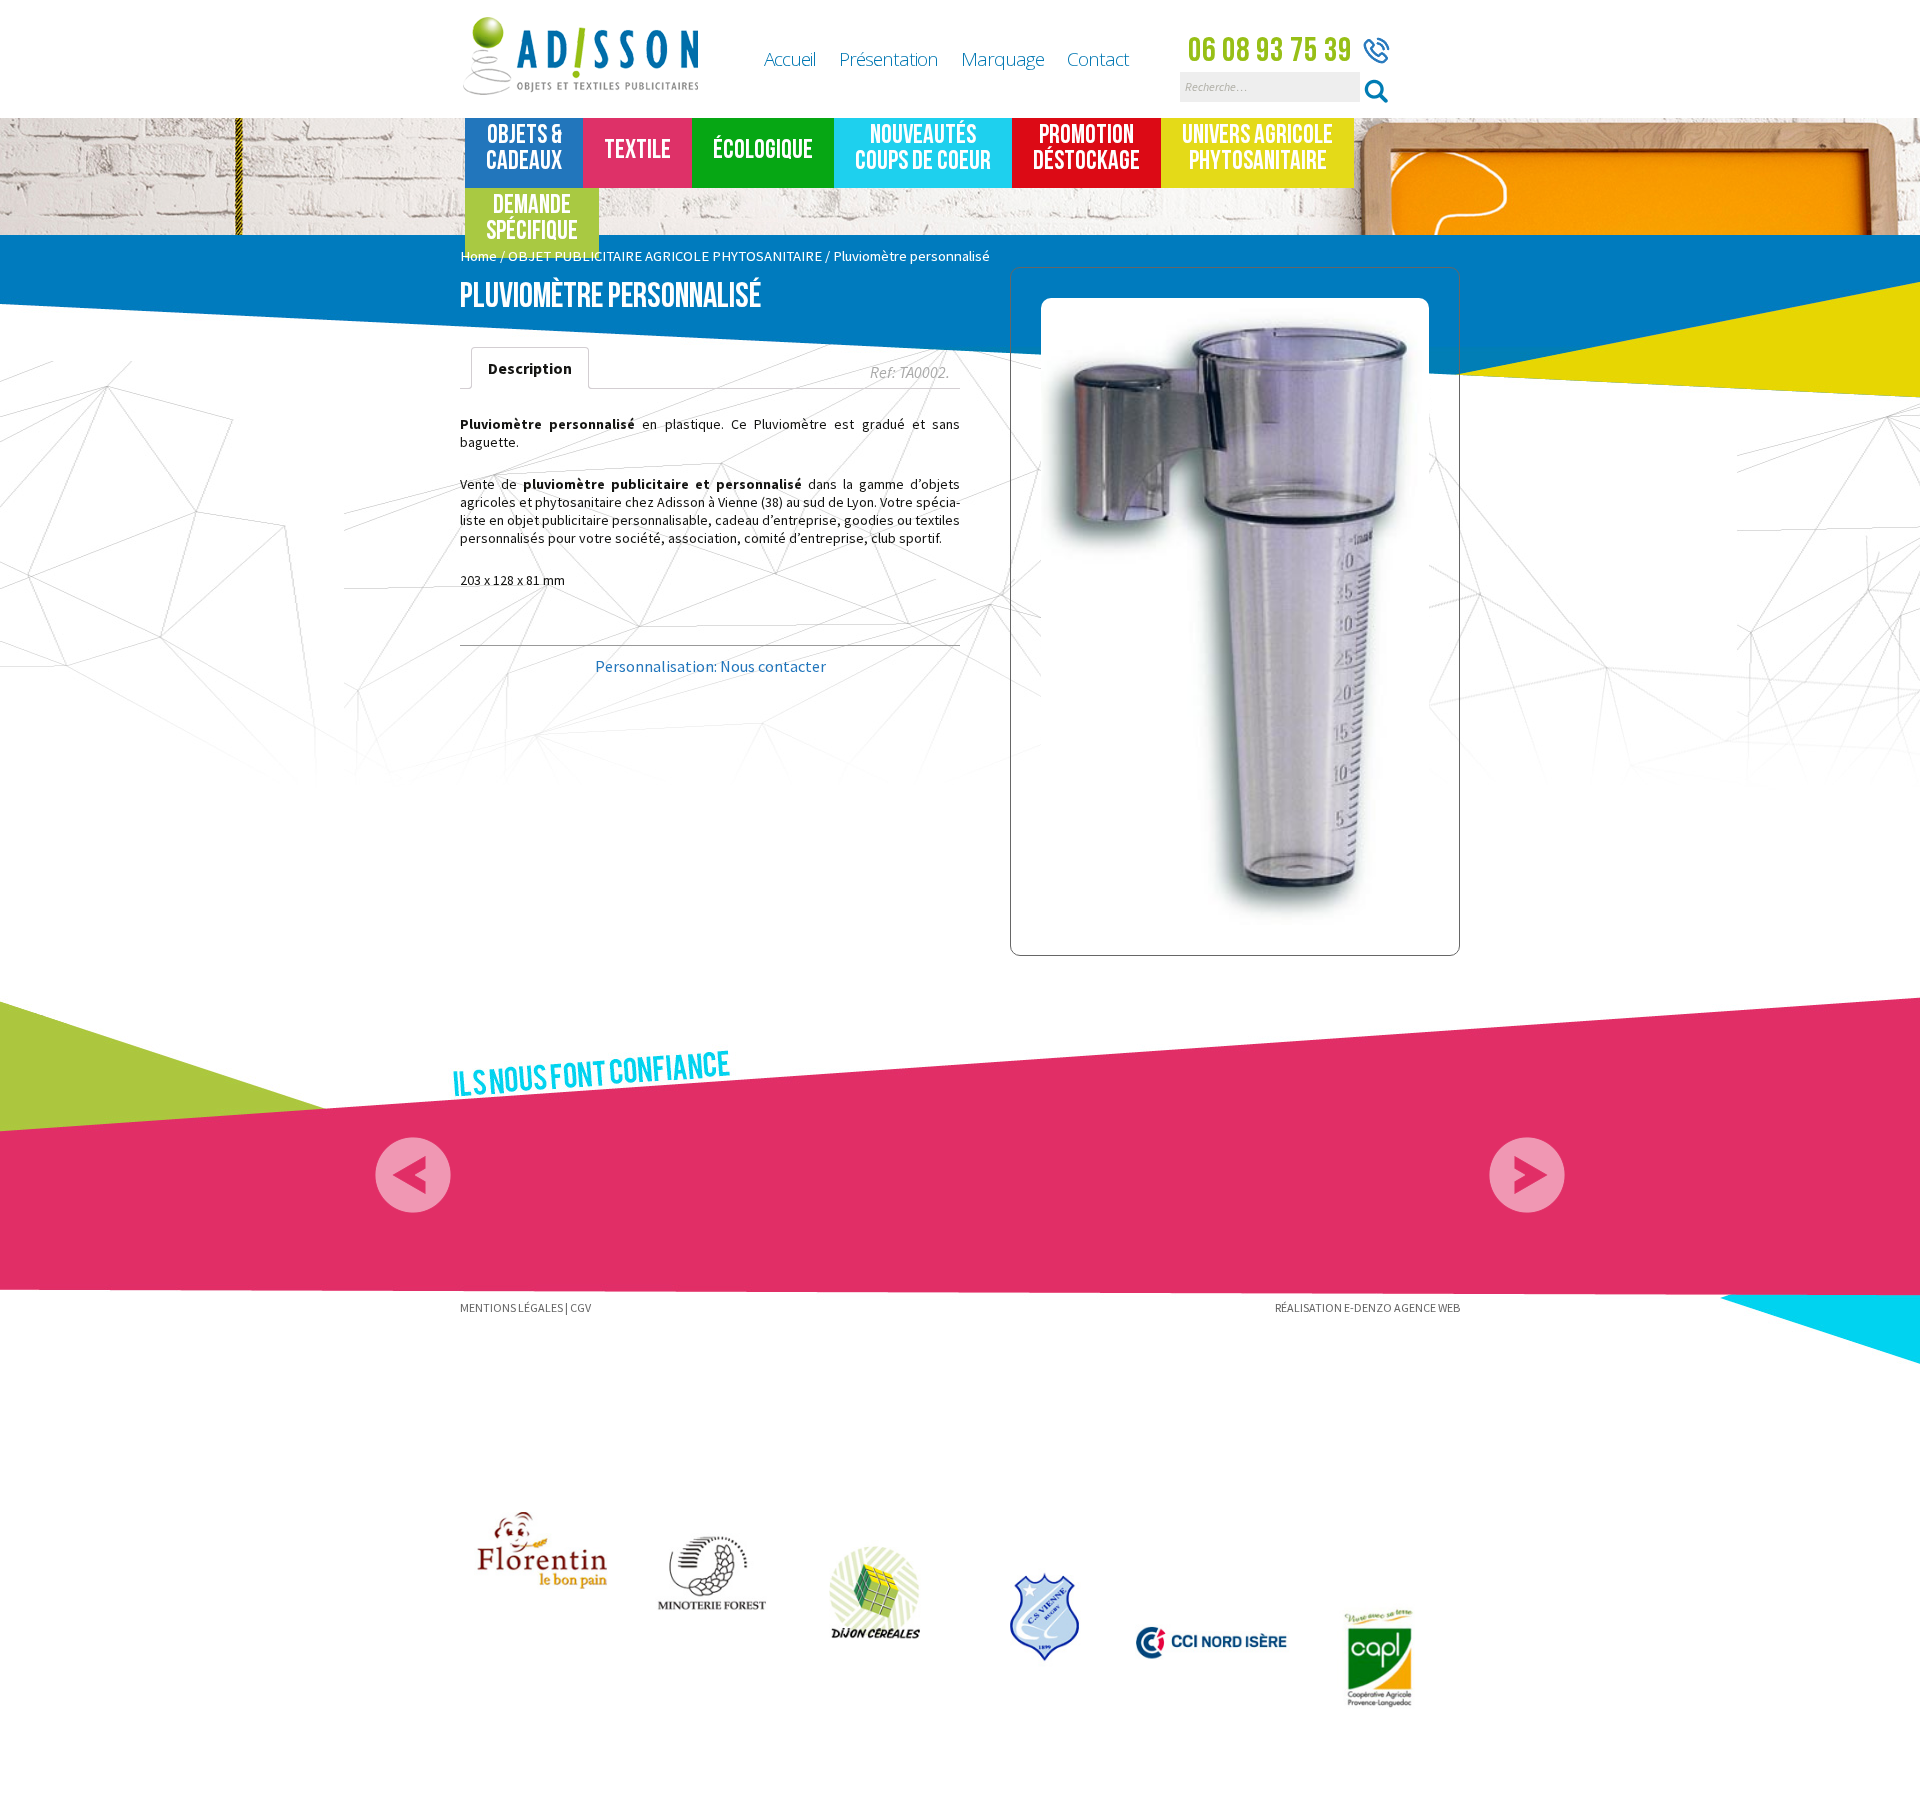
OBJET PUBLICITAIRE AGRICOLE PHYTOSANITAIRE (665, 256)
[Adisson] (592, 57)
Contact (1098, 59)
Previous (413, 1175)
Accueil (790, 59)
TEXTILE (637, 150)
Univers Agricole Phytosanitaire (1257, 148)
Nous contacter (773, 666)
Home (478, 256)
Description (530, 368)
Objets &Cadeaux (524, 148)
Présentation (888, 59)
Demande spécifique (532, 218)
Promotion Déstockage (1086, 148)
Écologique (763, 150)
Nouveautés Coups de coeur (923, 148)
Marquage (1002, 59)
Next (1527, 1175)
